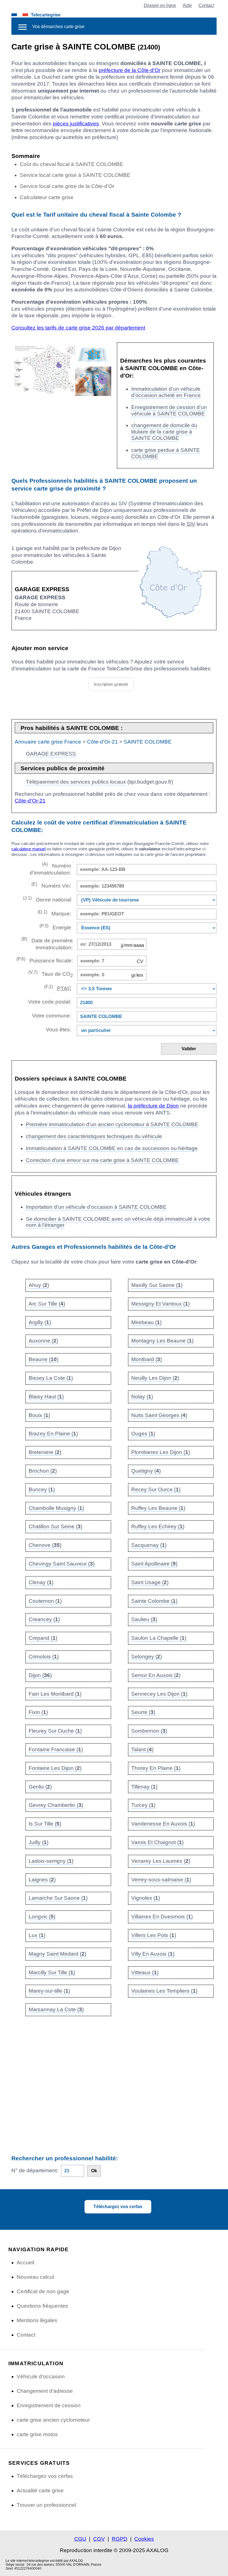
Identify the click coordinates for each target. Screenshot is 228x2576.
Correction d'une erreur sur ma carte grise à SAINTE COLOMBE (102, 1160)
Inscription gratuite (111, 684)
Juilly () (39, 1842)
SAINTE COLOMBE (148, 742)
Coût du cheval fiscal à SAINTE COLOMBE (71, 164)
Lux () (37, 1935)
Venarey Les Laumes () (161, 1861)
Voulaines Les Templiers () (164, 1991)
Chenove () (45, 1545)
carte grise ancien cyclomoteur (53, 2420)
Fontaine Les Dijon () (55, 1768)
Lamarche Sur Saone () (58, 1898)
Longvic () (42, 1917)
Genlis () (40, 1787)
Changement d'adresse (45, 2391)
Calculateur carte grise (47, 197)
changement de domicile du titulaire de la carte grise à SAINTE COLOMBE (164, 432)
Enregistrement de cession (49, 2405)
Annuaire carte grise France (48, 742)
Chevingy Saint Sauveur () (62, 1564)
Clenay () (41, 1582)
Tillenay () (144, 1787)
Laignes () (42, 1880)
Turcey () (143, 1805)
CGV (99, 2539)
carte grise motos (37, 2434)
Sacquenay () (149, 1545)
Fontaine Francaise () (56, 1749)
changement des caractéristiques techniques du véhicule (94, 1136)
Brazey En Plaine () (53, 1434)
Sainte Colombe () (154, 1601)
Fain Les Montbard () (55, 1694)
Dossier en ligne (160, 5)
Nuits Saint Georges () (159, 1415)
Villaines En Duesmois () (162, 1917)
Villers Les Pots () (154, 1935)
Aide (187, 5)
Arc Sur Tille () (47, 1304)
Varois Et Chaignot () (157, 1842)
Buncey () (42, 1489)
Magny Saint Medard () (57, 1954)
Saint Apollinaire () (154, 1564)
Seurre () (143, 1712)
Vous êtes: (59, 1030)
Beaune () (44, 1359)
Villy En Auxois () (153, 1954)
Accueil (25, 2262)
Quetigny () (146, 1471)
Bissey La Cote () (51, 1378)
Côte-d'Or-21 (102, 742)
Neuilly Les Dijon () (155, 1378)
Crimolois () (44, 1657)
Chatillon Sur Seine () (55, 1526)
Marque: (54, 913)
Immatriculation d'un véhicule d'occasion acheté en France (166, 392)
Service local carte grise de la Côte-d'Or (67, 186)
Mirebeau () (146, 1322)
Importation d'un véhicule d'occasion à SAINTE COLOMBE (96, 1207)
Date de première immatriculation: (47, 943)
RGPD (120, 2539)
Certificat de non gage (43, 2291)
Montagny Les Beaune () (162, 1341)
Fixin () (38, 1712)
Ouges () (143, 1434)
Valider (189, 1049)
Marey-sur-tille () (49, 1991)
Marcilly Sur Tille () (52, 1972)
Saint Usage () (150, 1582)
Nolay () (142, 1397)
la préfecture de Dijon (153, 1106)
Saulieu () (144, 1619)
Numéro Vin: (51, 885)
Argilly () (40, 1322)
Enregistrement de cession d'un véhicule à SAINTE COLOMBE (169, 410)
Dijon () (40, 1675)
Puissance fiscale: (45, 960)
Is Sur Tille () (45, 1824)
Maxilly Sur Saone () (157, 1285)
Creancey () (44, 1619)
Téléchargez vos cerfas (118, 2207)
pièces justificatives (76, 124)
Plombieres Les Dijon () (161, 1452)
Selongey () (147, 1657)
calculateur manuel (29, 849)
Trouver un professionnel (46, 2505)
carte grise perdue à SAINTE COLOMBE (166, 453)
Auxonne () (43, 1341)
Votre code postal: (48, 1002)
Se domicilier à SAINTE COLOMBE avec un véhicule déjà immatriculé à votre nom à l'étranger (118, 1222)
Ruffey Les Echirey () (158, 1526)
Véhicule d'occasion (41, 2376)
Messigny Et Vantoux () (160, 1304)
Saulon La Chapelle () (159, 1638)
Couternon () (45, 1601)
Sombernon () (149, 1731)
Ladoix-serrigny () (51, 1861)
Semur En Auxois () (156, 1675)
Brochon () (43, 1471)
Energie (55, 927)
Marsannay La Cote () (56, 2009)
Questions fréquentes (42, 2306)
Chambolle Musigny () (56, 1508)
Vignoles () (146, 1898)
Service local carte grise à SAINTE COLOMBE (75, 175)
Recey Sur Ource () (156, 1489)
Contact (206, 5)
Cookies (144, 2539)
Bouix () (39, 1415)
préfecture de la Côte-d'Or (130, 70)
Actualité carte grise (40, 2490)
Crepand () (43, 1638)
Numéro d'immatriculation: (50, 869)
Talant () (142, 1749)
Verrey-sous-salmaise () (161, 1880)
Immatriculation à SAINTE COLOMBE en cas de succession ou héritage (112, 1148)
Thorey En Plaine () (156, 1768)
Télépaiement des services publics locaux (76, 782)
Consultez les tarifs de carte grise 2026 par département (78, 328)
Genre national (47, 899)
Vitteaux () (145, 1972)
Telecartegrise (46, 15)
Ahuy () (39, 1285)
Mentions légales (37, 2320)
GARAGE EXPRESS (51, 754)
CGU (80, 2539)
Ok (94, 2171)
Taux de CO (51, 974)
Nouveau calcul (35, 2277)
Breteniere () (45, 1452)
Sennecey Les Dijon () (159, 1694)
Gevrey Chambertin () (56, 1805)
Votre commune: (50, 1016)
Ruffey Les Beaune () (158, 1508)
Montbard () (147, 1359)
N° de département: (35, 2170)
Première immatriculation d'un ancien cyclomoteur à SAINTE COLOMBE (112, 1124)
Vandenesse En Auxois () (163, 1824)
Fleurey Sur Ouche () (55, 1731)
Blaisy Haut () (46, 1397)
